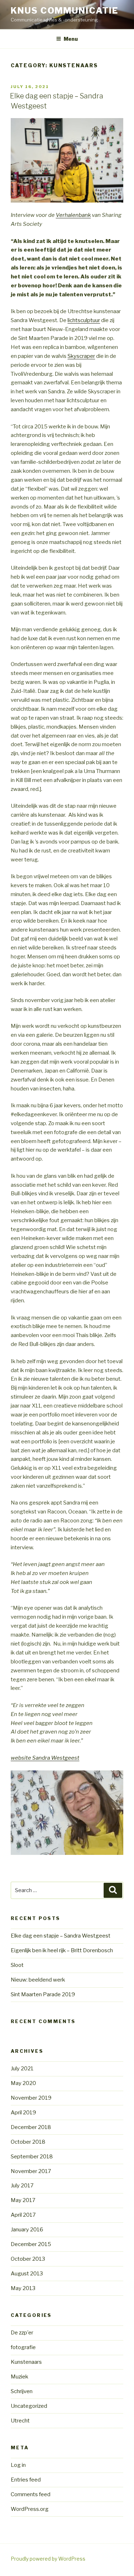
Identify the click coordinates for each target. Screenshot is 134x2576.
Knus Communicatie (64, 11)
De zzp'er (22, 2333)
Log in (18, 2465)
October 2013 (28, 2259)
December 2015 (31, 2244)
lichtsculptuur (84, 320)
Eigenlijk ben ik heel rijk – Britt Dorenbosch (62, 1950)
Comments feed (31, 2494)
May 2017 (23, 2200)
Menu (71, 39)
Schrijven (22, 2391)
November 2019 (31, 2098)
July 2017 (22, 2186)
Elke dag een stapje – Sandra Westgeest (61, 1936)
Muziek (19, 2377)
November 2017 (31, 2171)
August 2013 (27, 2274)
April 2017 (23, 2215)
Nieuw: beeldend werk (38, 1980)
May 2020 (23, 2083)
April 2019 (23, 2113)
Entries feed (26, 2480)
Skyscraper (81, 356)
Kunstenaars (26, 2362)
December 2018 (31, 2127)
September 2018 (32, 2157)
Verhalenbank (73, 215)
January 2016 (27, 2230)
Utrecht (20, 2421)
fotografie (23, 2347)
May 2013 (23, 2288)
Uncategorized (29, 2406)
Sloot (17, 1965)
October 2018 (28, 2142)
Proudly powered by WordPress (48, 2559)
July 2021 (22, 2069)
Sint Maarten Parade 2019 (43, 1994)
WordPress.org (30, 2509)
